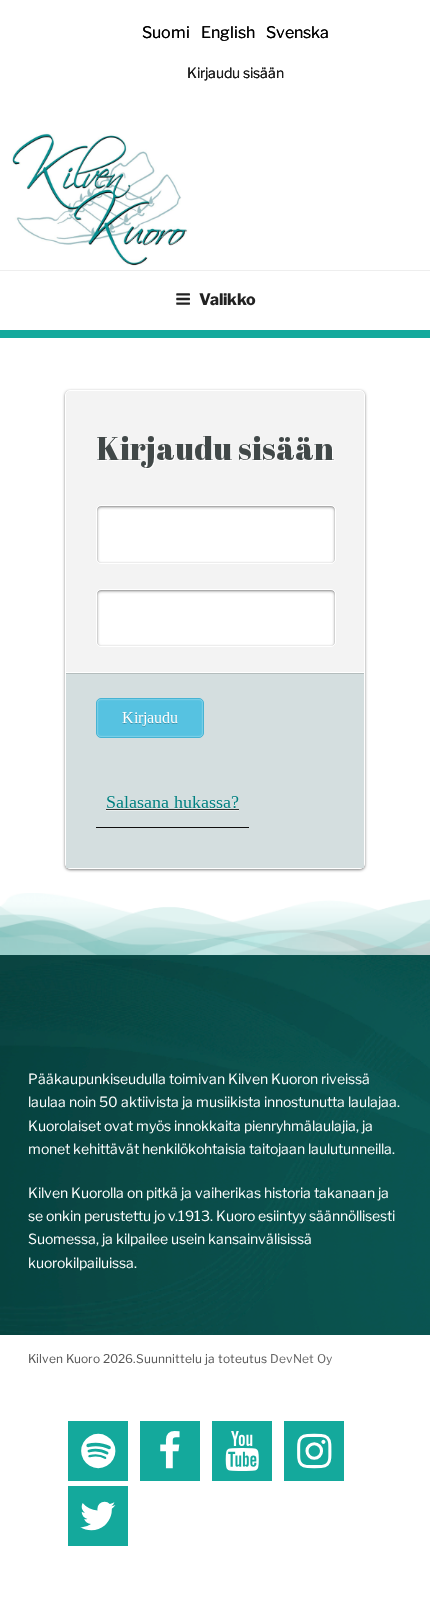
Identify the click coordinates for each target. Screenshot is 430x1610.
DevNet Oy (301, 1358)
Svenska (297, 32)
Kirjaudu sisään (235, 72)
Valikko (227, 299)
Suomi (166, 32)
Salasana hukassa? (172, 802)
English (228, 32)
